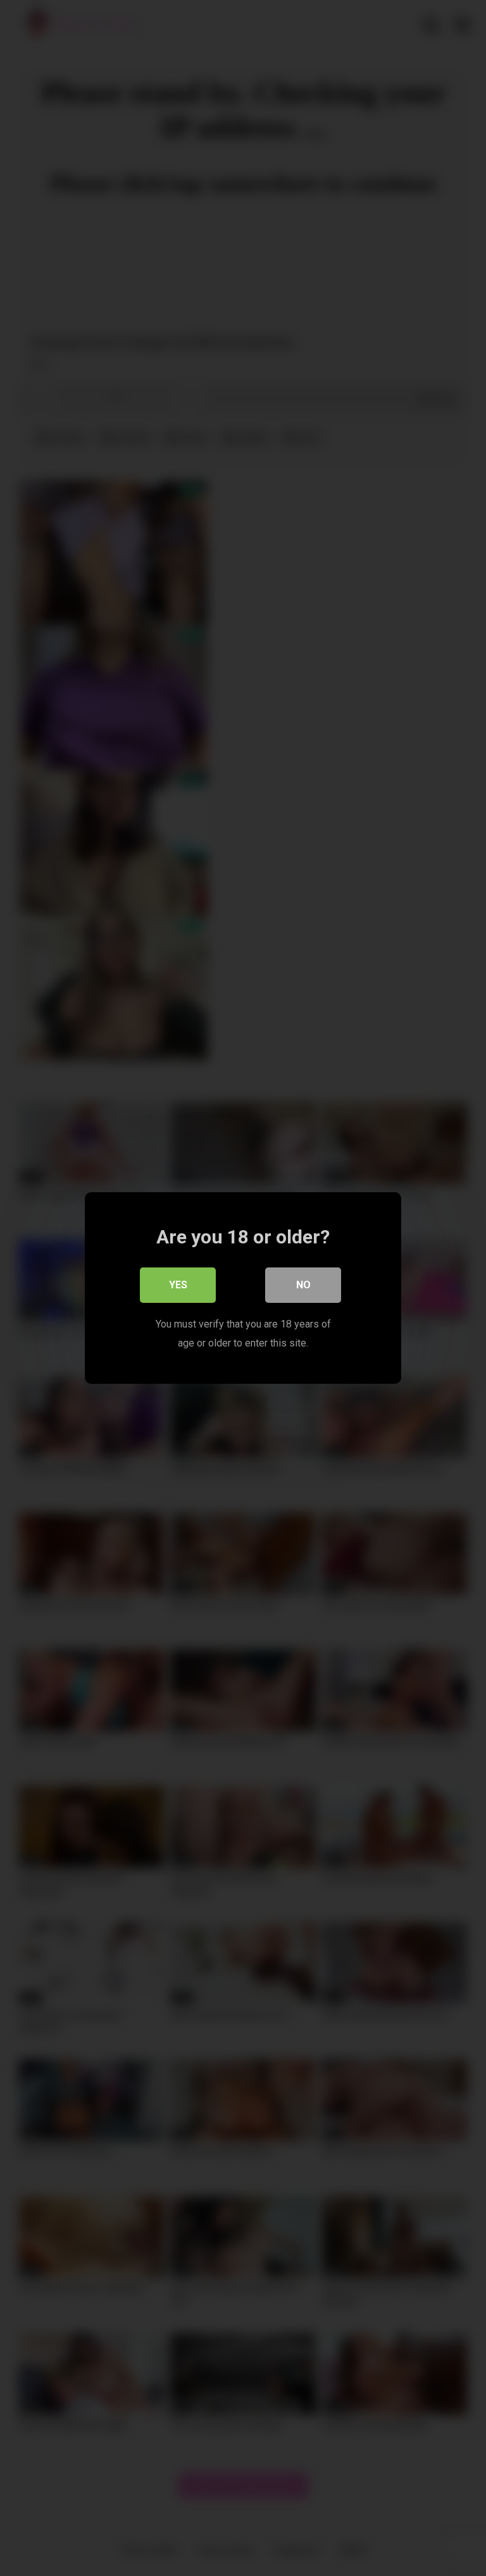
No (303, 1285)
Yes (178, 1285)
